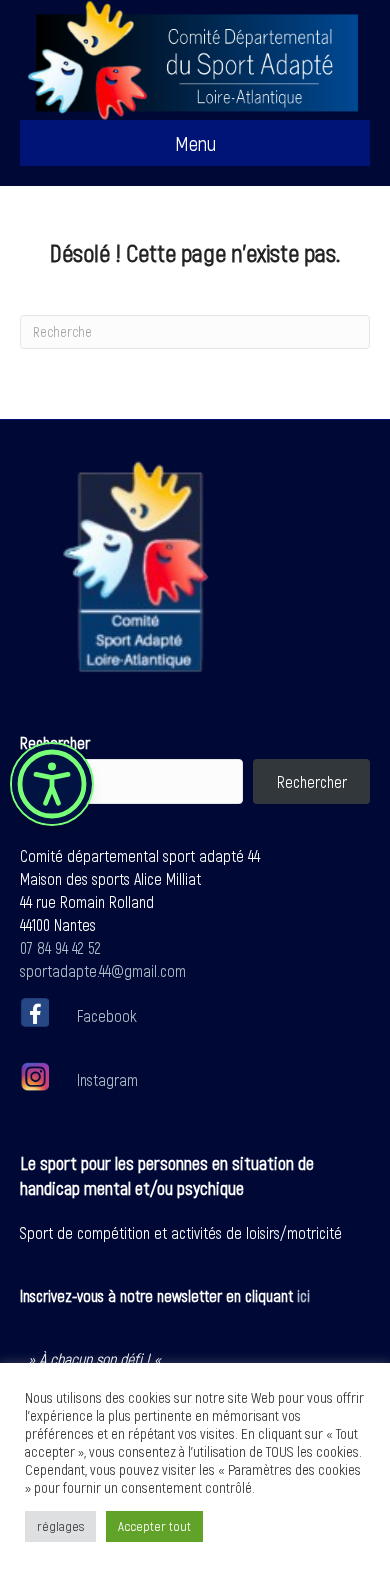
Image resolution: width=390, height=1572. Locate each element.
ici (303, 1295)
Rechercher (55, 742)
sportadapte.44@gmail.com (103, 970)
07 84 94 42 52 (60, 947)
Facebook (107, 1015)
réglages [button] (60, 1526)
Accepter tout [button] (154, 1526)
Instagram (105, 1079)
